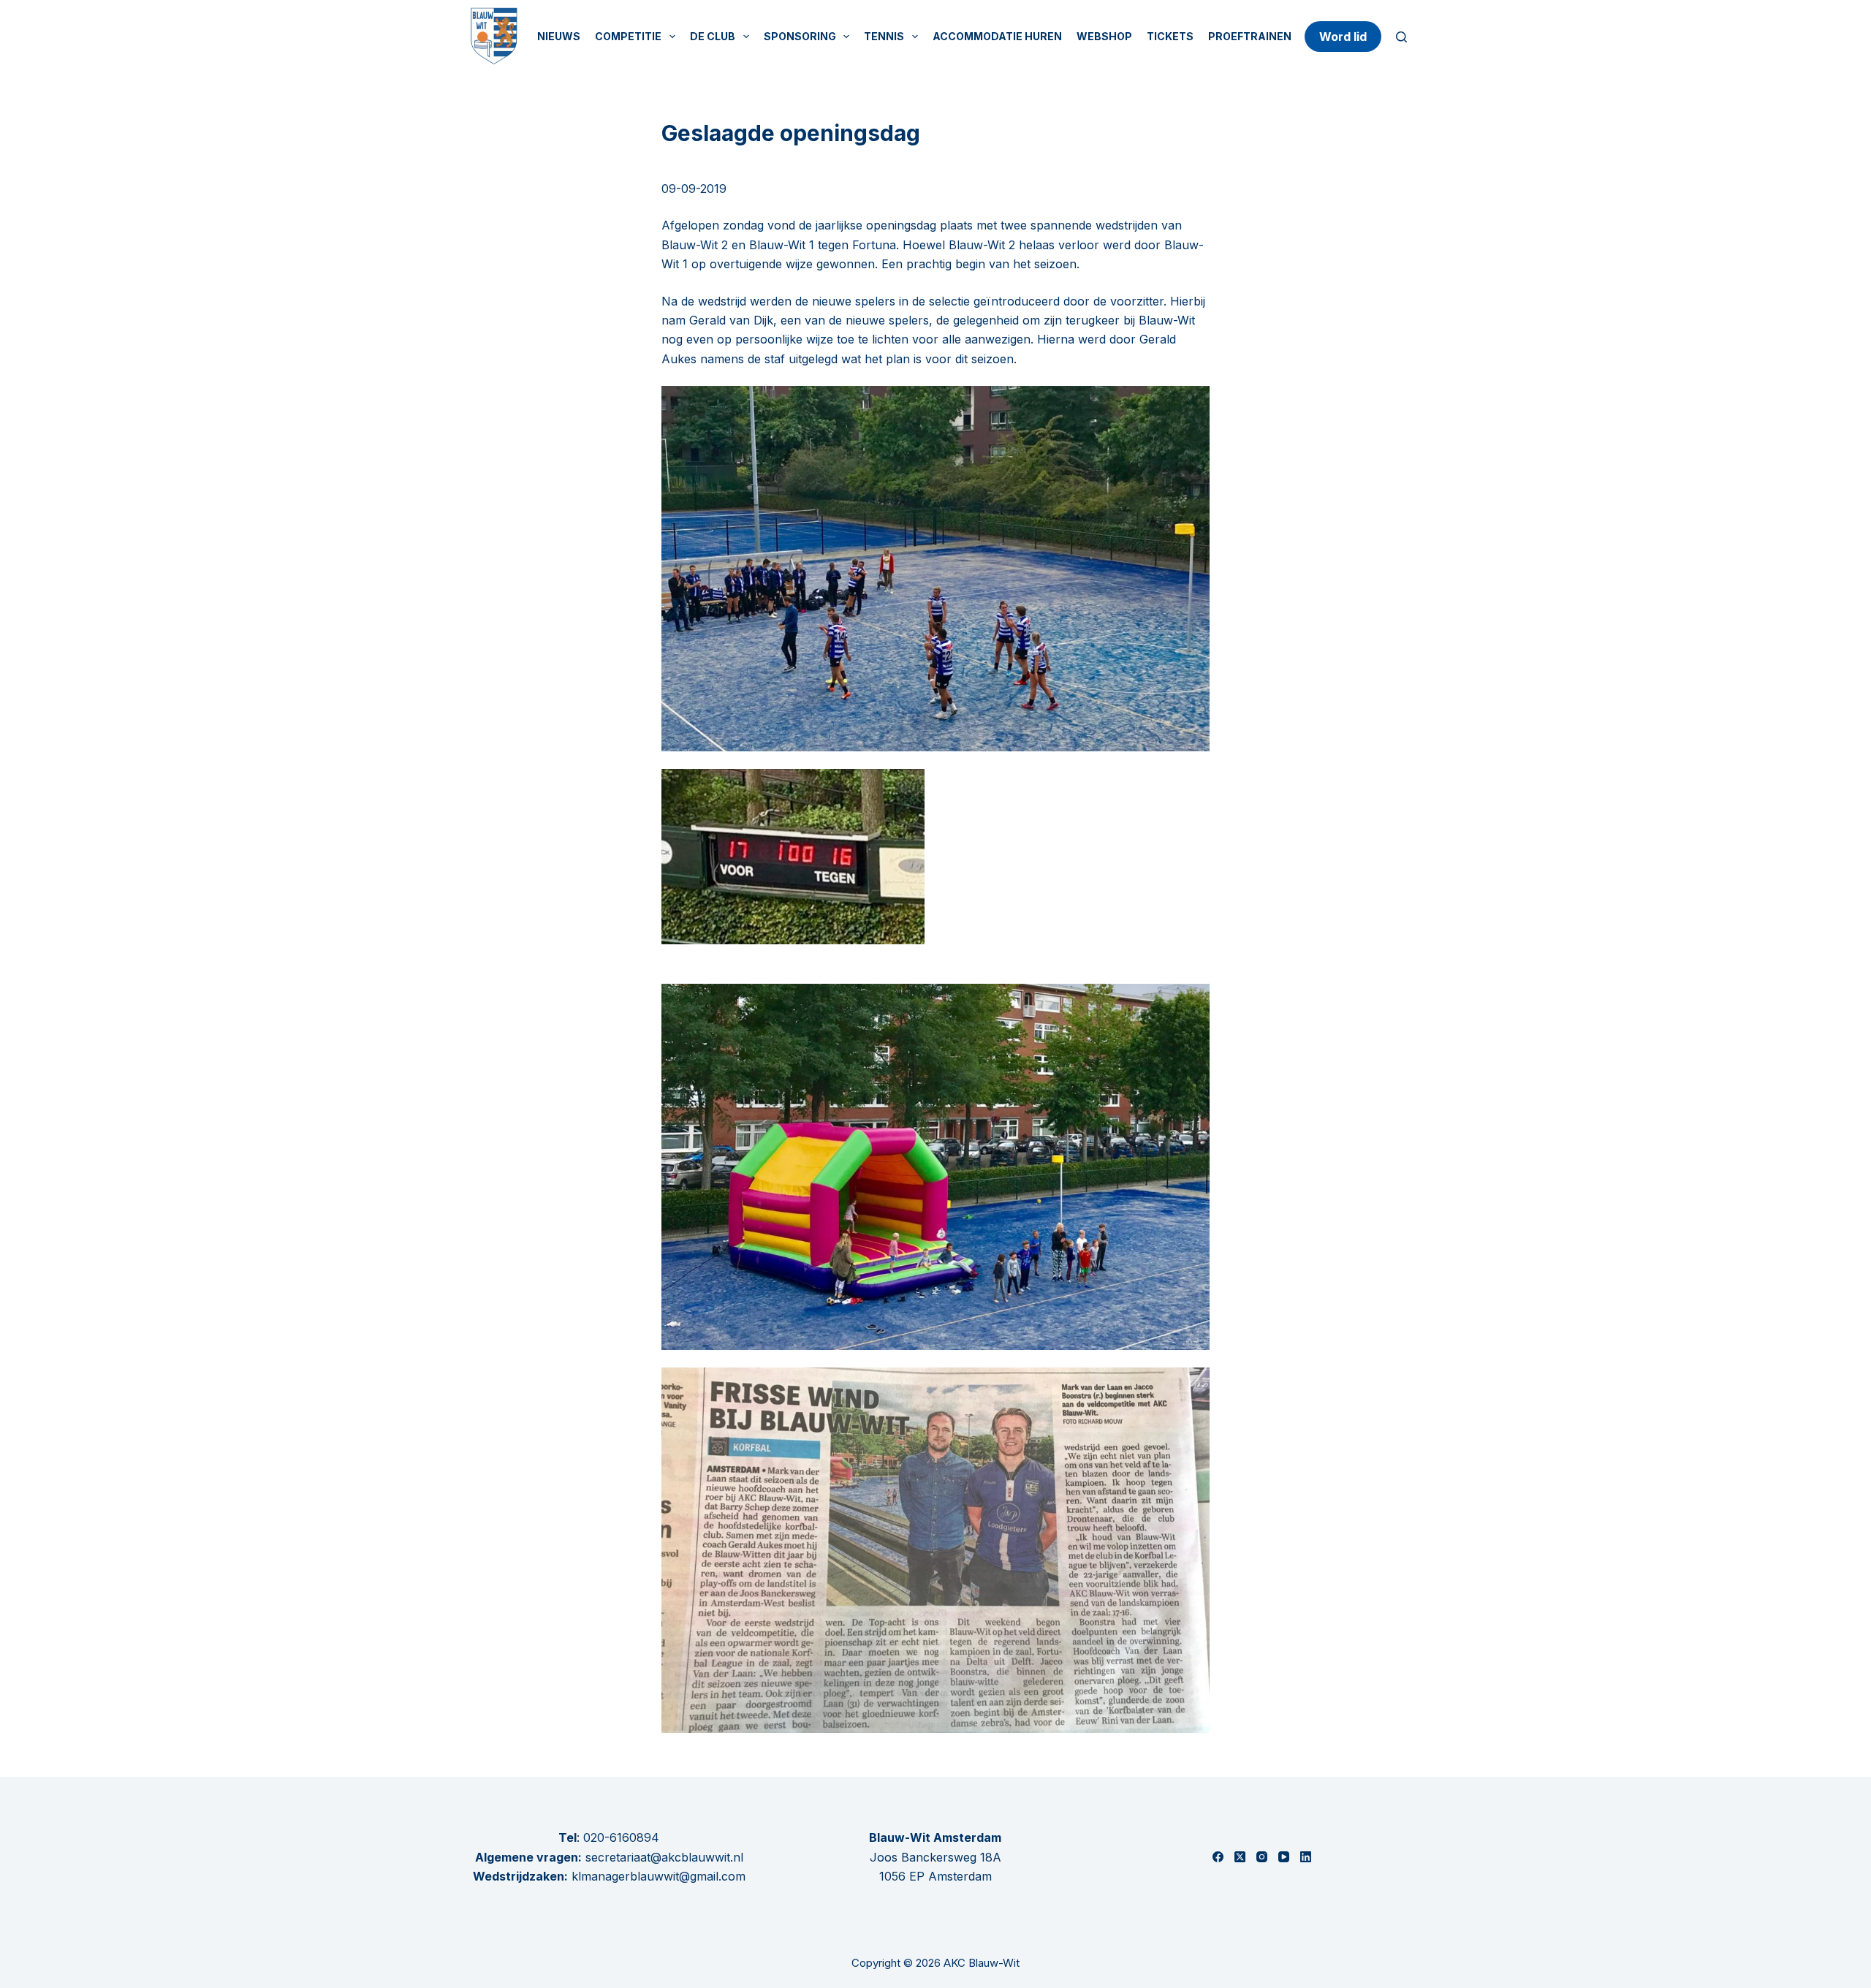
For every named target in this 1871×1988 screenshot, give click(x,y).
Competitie (628, 36)
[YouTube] (1284, 1857)
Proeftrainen (1250, 36)
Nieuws (559, 36)
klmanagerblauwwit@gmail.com (659, 1876)
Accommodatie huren (997, 36)
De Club (713, 36)
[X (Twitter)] (1240, 1857)
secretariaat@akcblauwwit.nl (663, 1857)
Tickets (1170, 36)
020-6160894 (621, 1837)
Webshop (1104, 36)
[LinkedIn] (1306, 1857)
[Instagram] (1262, 1857)
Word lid (1343, 37)
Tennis (884, 36)
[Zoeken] (1401, 37)
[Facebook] (1218, 1857)
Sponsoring (800, 36)
